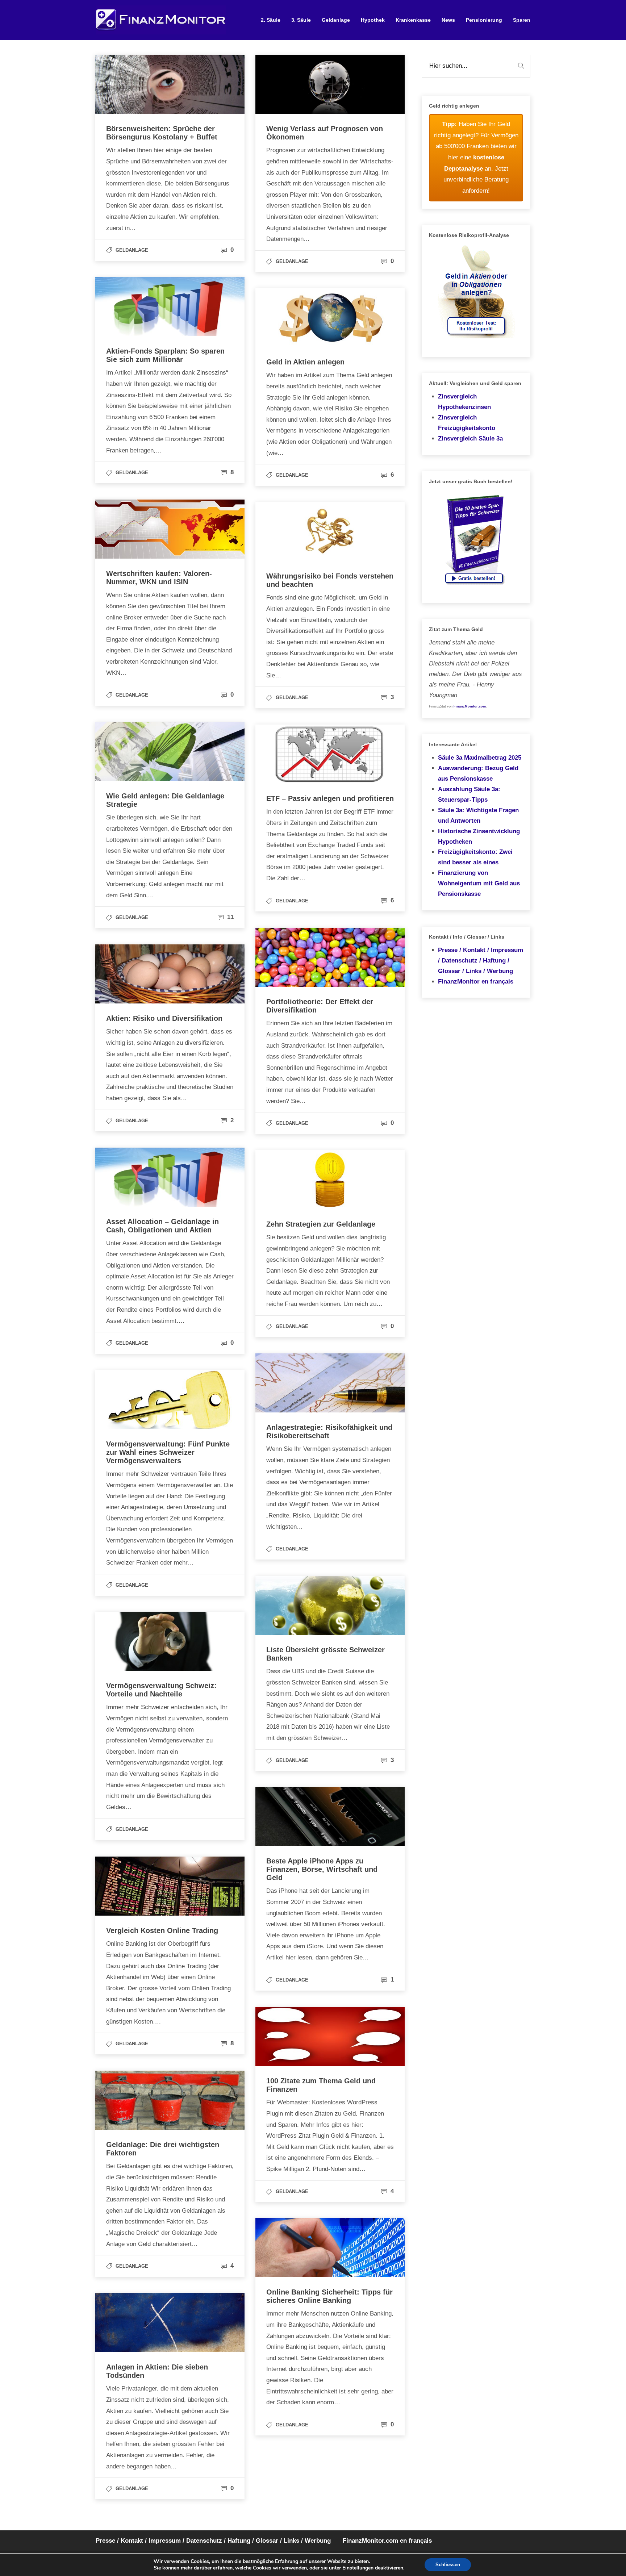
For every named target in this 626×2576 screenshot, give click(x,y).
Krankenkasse (413, 20)
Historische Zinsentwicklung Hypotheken (479, 836)
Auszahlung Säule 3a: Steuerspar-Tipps (469, 794)
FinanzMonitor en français (476, 982)
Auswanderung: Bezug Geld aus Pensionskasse (478, 773)
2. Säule (271, 20)
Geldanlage (336, 20)
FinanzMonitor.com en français (387, 2541)
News (448, 20)
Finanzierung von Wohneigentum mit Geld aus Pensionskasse (479, 883)
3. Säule (301, 20)
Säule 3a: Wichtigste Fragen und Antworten (478, 815)
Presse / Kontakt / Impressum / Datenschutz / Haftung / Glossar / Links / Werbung (481, 961)
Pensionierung (484, 20)
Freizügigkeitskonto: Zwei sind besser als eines (475, 857)
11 (229, 917)
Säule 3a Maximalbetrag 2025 (480, 758)
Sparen (522, 20)
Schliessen (448, 2565)
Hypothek (373, 20)
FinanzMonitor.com (470, 706)
